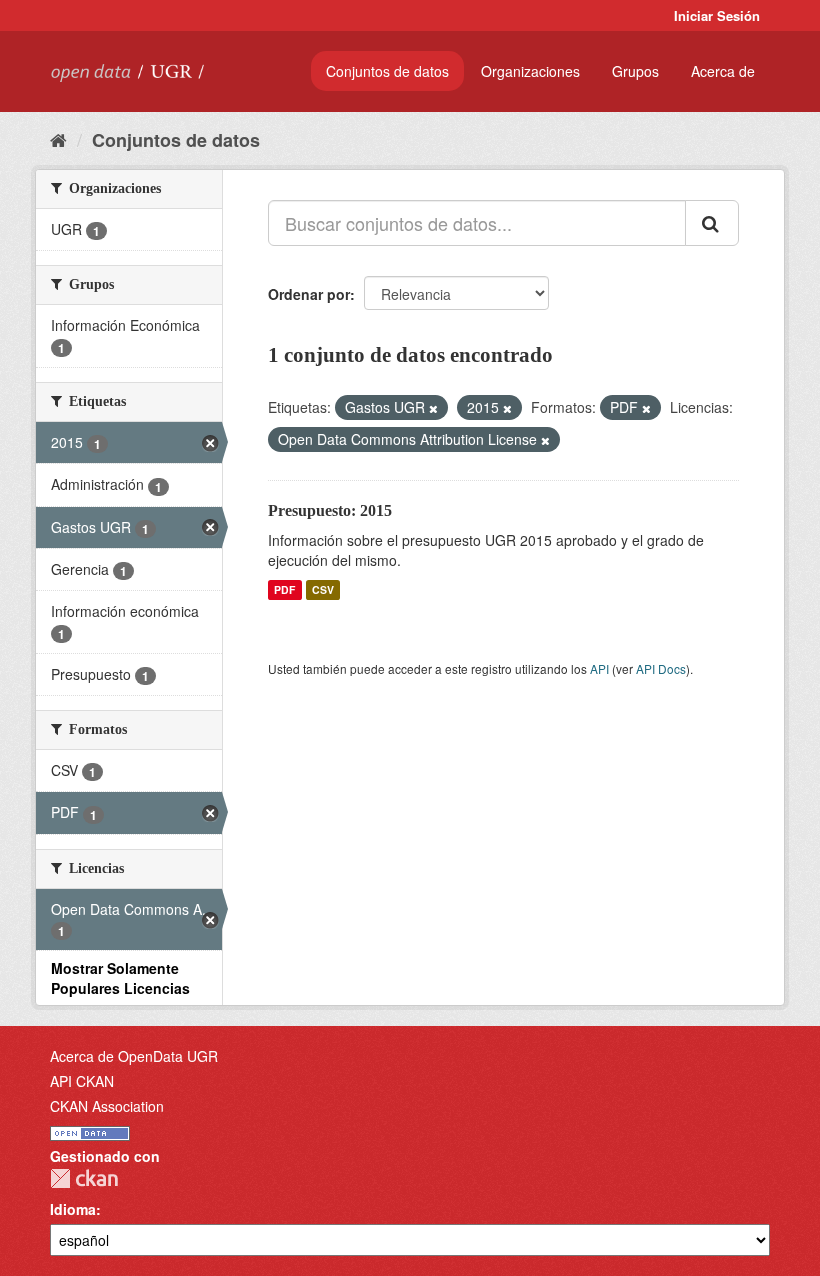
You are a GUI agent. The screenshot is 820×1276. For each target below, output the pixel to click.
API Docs (661, 668)
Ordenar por (309, 294)
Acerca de (723, 71)
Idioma (73, 1209)
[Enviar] (712, 223)
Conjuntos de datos (387, 71)
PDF (284, 589)
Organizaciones (530, 71)
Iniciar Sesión (717, 15)
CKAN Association (107, 1106)
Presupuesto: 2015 (330, 510)
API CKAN (82, 1081)
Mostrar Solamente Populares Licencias (120, 978)
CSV (323, 589)
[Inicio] (58, 139)
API (599, 668)
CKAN (84, 1178)
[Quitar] (433, 408)
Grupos (635, 71)
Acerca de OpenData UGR (134, 1056)
